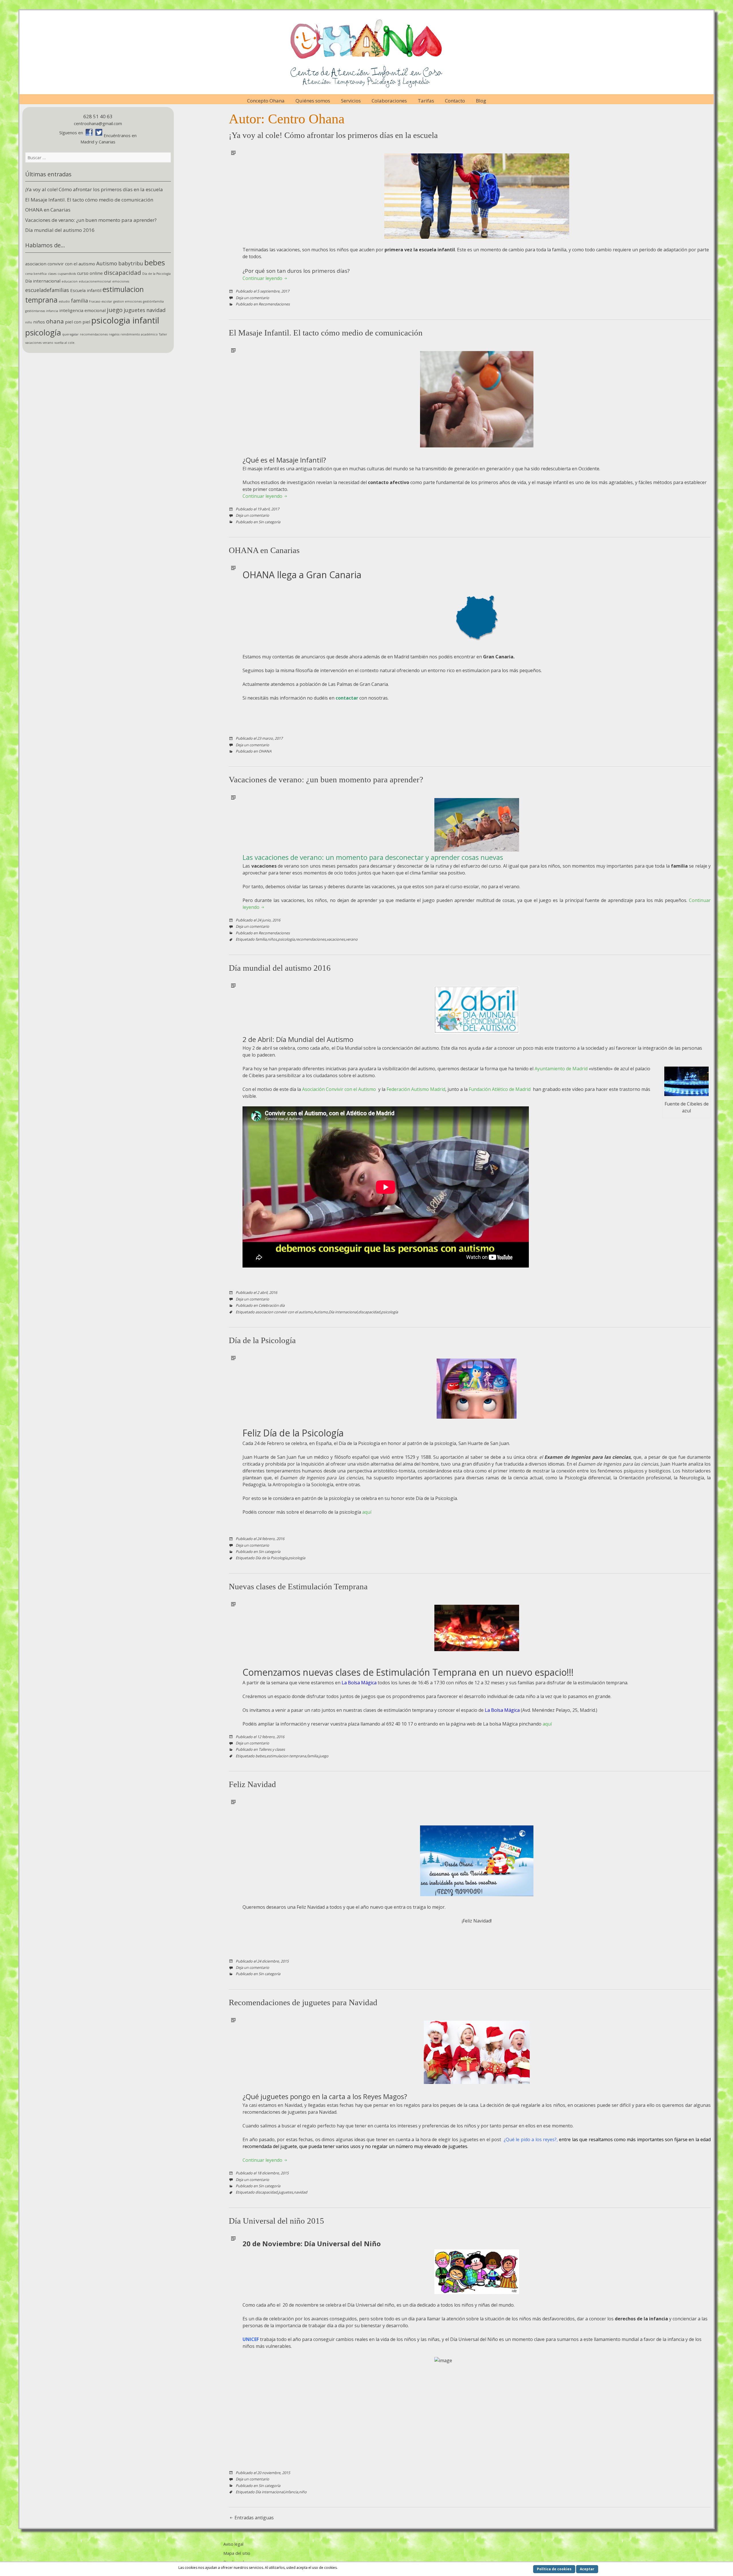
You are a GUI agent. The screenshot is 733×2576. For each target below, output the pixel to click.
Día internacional (43, 281)
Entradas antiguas (254, 2518)
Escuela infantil (86, 290)
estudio (64, 301)
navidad (156, 310)
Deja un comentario (252, 298)
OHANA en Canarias (48, 210)
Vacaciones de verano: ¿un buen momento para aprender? (91, 220)
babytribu (131, 263)
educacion (70, 281)
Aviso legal (233, 2544)
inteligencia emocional (82, 310)
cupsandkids (67, 274)
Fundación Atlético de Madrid (500, 1089)
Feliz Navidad (252, 1784)
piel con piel (78, 322)
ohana (55, 321)
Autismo (107, 263)
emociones (121, 281)
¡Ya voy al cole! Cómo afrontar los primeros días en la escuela (94, 189)
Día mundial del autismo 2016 (60, 230)
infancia (52, 311)
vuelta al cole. (65, 343)
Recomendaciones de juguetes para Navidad (303, 2002)
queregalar (70, 334)
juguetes (134, 310)
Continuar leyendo (263, 278)
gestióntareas (35, 311)
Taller (163, 334)
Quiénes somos (313, 101)
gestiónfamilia (153, 301)
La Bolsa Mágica (359, 1683)
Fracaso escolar (101, 301)
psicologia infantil (125, 320)
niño (29, 322)
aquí (367, 1512)
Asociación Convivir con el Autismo (340, 1089)
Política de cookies (554, 2569)
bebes (155, 262)
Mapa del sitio (237, 2553)
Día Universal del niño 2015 (276, 2221)
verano (48, 343)
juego (115, 310)
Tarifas (426, 101)
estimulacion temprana (286, 1756)
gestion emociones (128, 301)
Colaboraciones (389, 101)
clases (52, 274)
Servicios (351, 101)
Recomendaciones (274, 304)
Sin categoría (269, 522)
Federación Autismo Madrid (416, 1089)
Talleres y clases (272, 1749)
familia (79, 301)
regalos (114, 334)
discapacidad (123, 273)
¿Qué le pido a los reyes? (530, 2139)
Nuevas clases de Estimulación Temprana (298, 1586)
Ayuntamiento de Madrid (561, 1069)
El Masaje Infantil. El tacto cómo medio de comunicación (89, 200)
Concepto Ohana (266, 101)
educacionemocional (95, 281)
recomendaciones (94, 334)
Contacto (455, 101)
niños (39, 322)
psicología (43, 332)
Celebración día (272, 1305)
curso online (90, 273)
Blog (481, 101)
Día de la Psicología (156, 274)
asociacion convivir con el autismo (60, 264)
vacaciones (33, 343)
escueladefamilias (47, 290)
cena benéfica (36, 274)
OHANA (265, 751)
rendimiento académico (139, 334)
